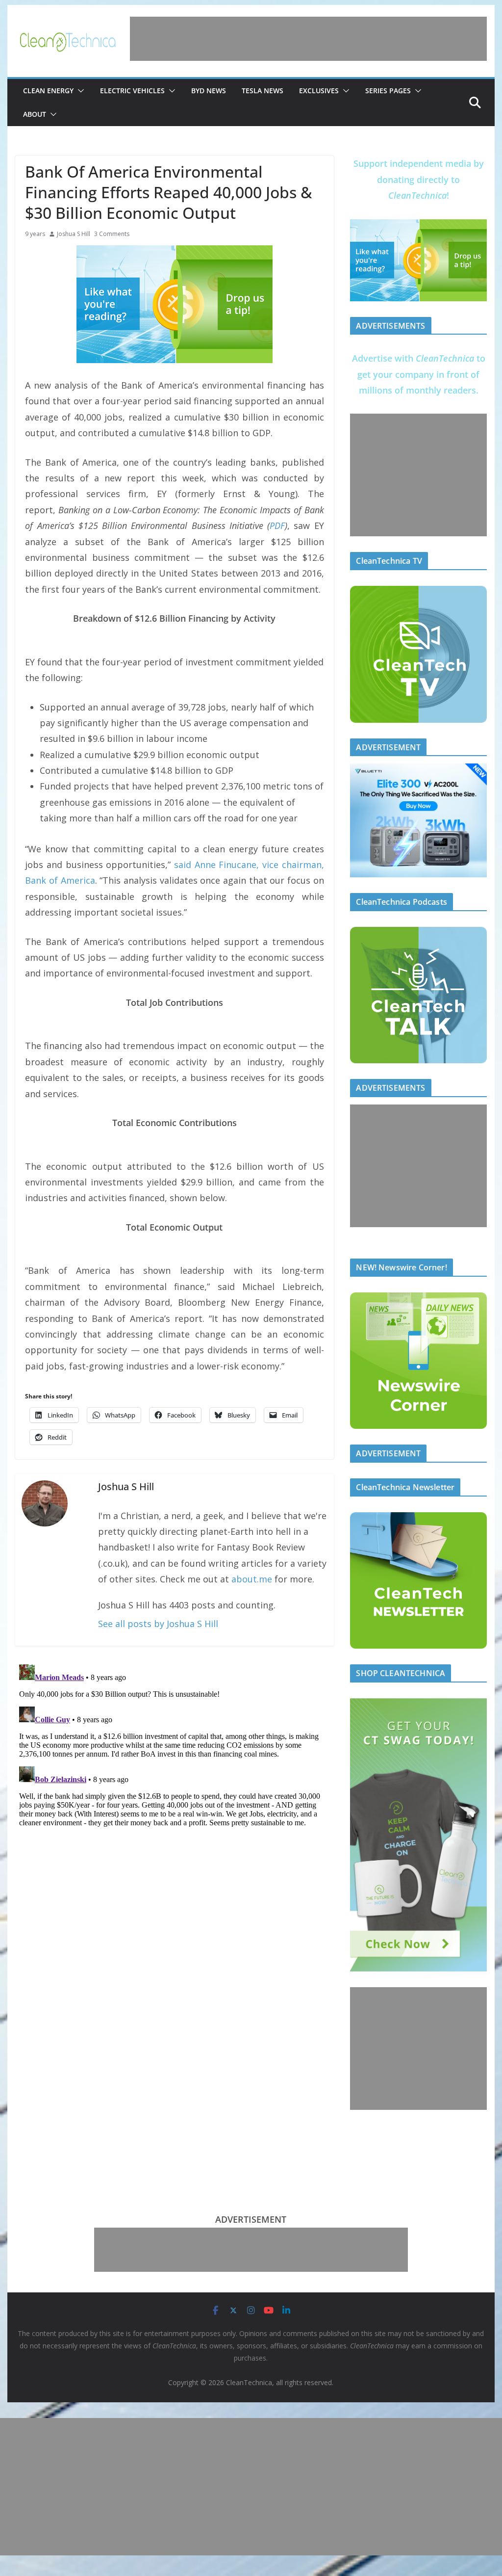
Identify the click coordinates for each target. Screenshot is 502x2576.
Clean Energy (48, 91)
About (35, 114)
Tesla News (263, 91)
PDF (277, 526)
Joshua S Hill (74, 234)
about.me (252, 1579)
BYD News (209, 91)
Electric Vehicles (132, 91)
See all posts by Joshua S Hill (158, 1624)
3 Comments (112, 234)
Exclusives (319, 91)
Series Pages (388, 91)
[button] (79, 91)
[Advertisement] (308, 39)
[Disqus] (174, 1783)
